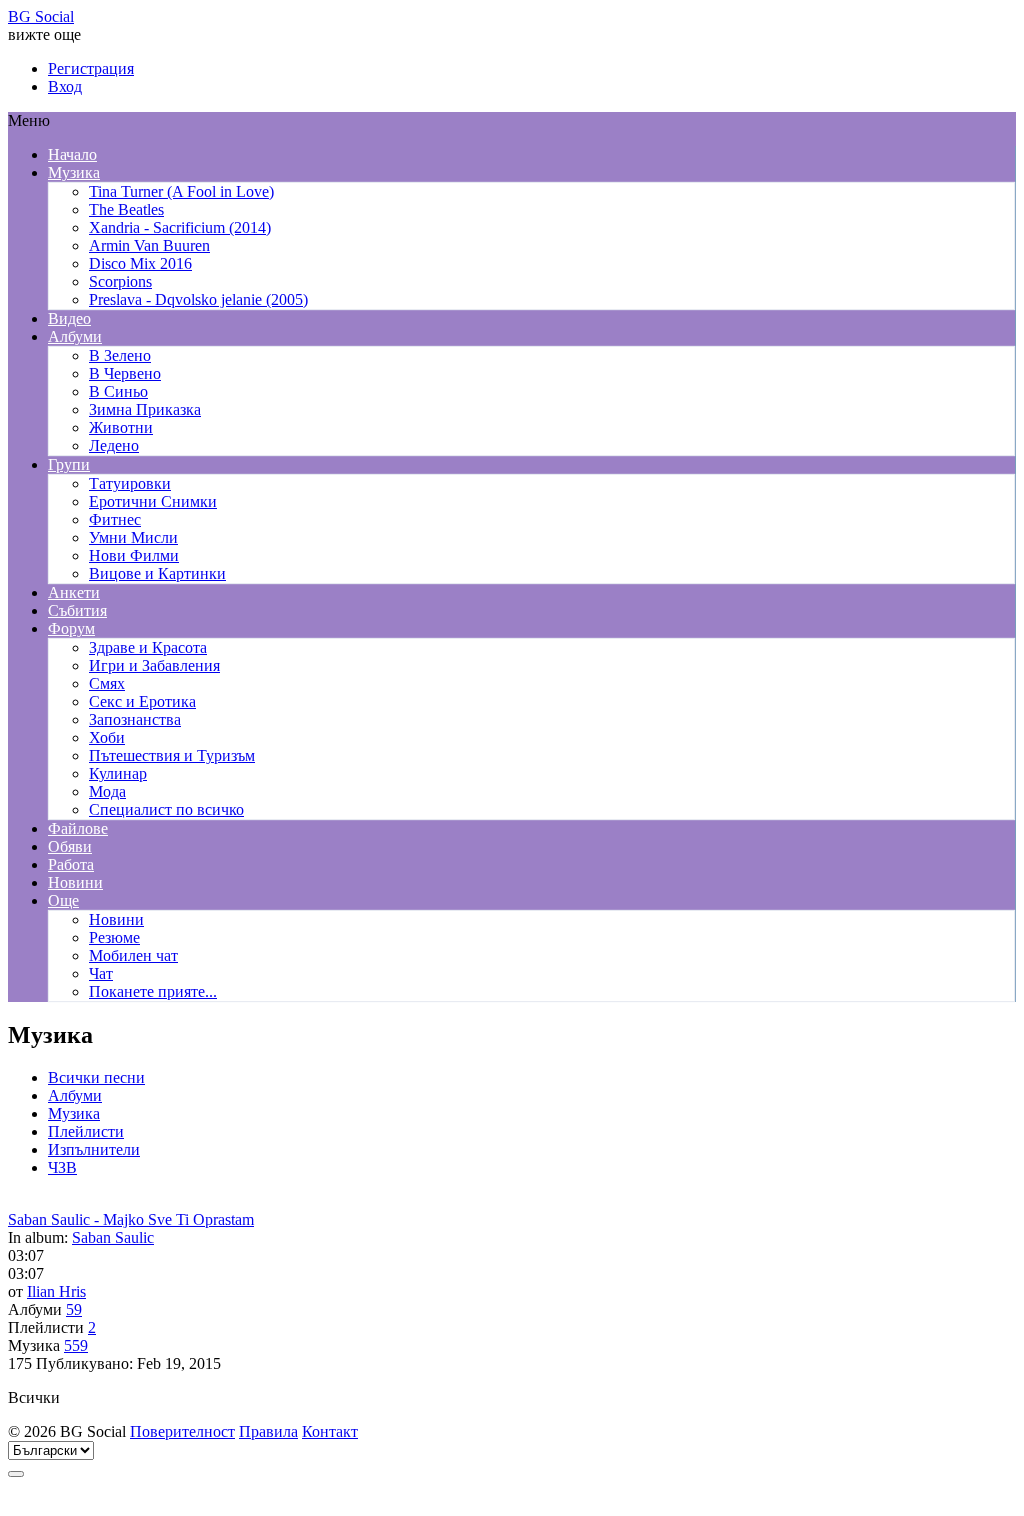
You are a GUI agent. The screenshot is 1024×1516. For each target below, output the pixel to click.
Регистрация (91, 68)
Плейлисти (86, 1131)
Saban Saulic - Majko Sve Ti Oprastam (131, 1219)
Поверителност (182, 1431)
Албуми (75, 1095)
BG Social (41, 16)
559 (76, 1345)
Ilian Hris (56, 1291)
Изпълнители (94, 1149)
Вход (65, 86)
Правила (268, 1431)
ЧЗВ (62, 1167)
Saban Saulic (113, 1237)
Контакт (330, 1431)
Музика (74, 1113)
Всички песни (96, 1077)
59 (74, 1309)
